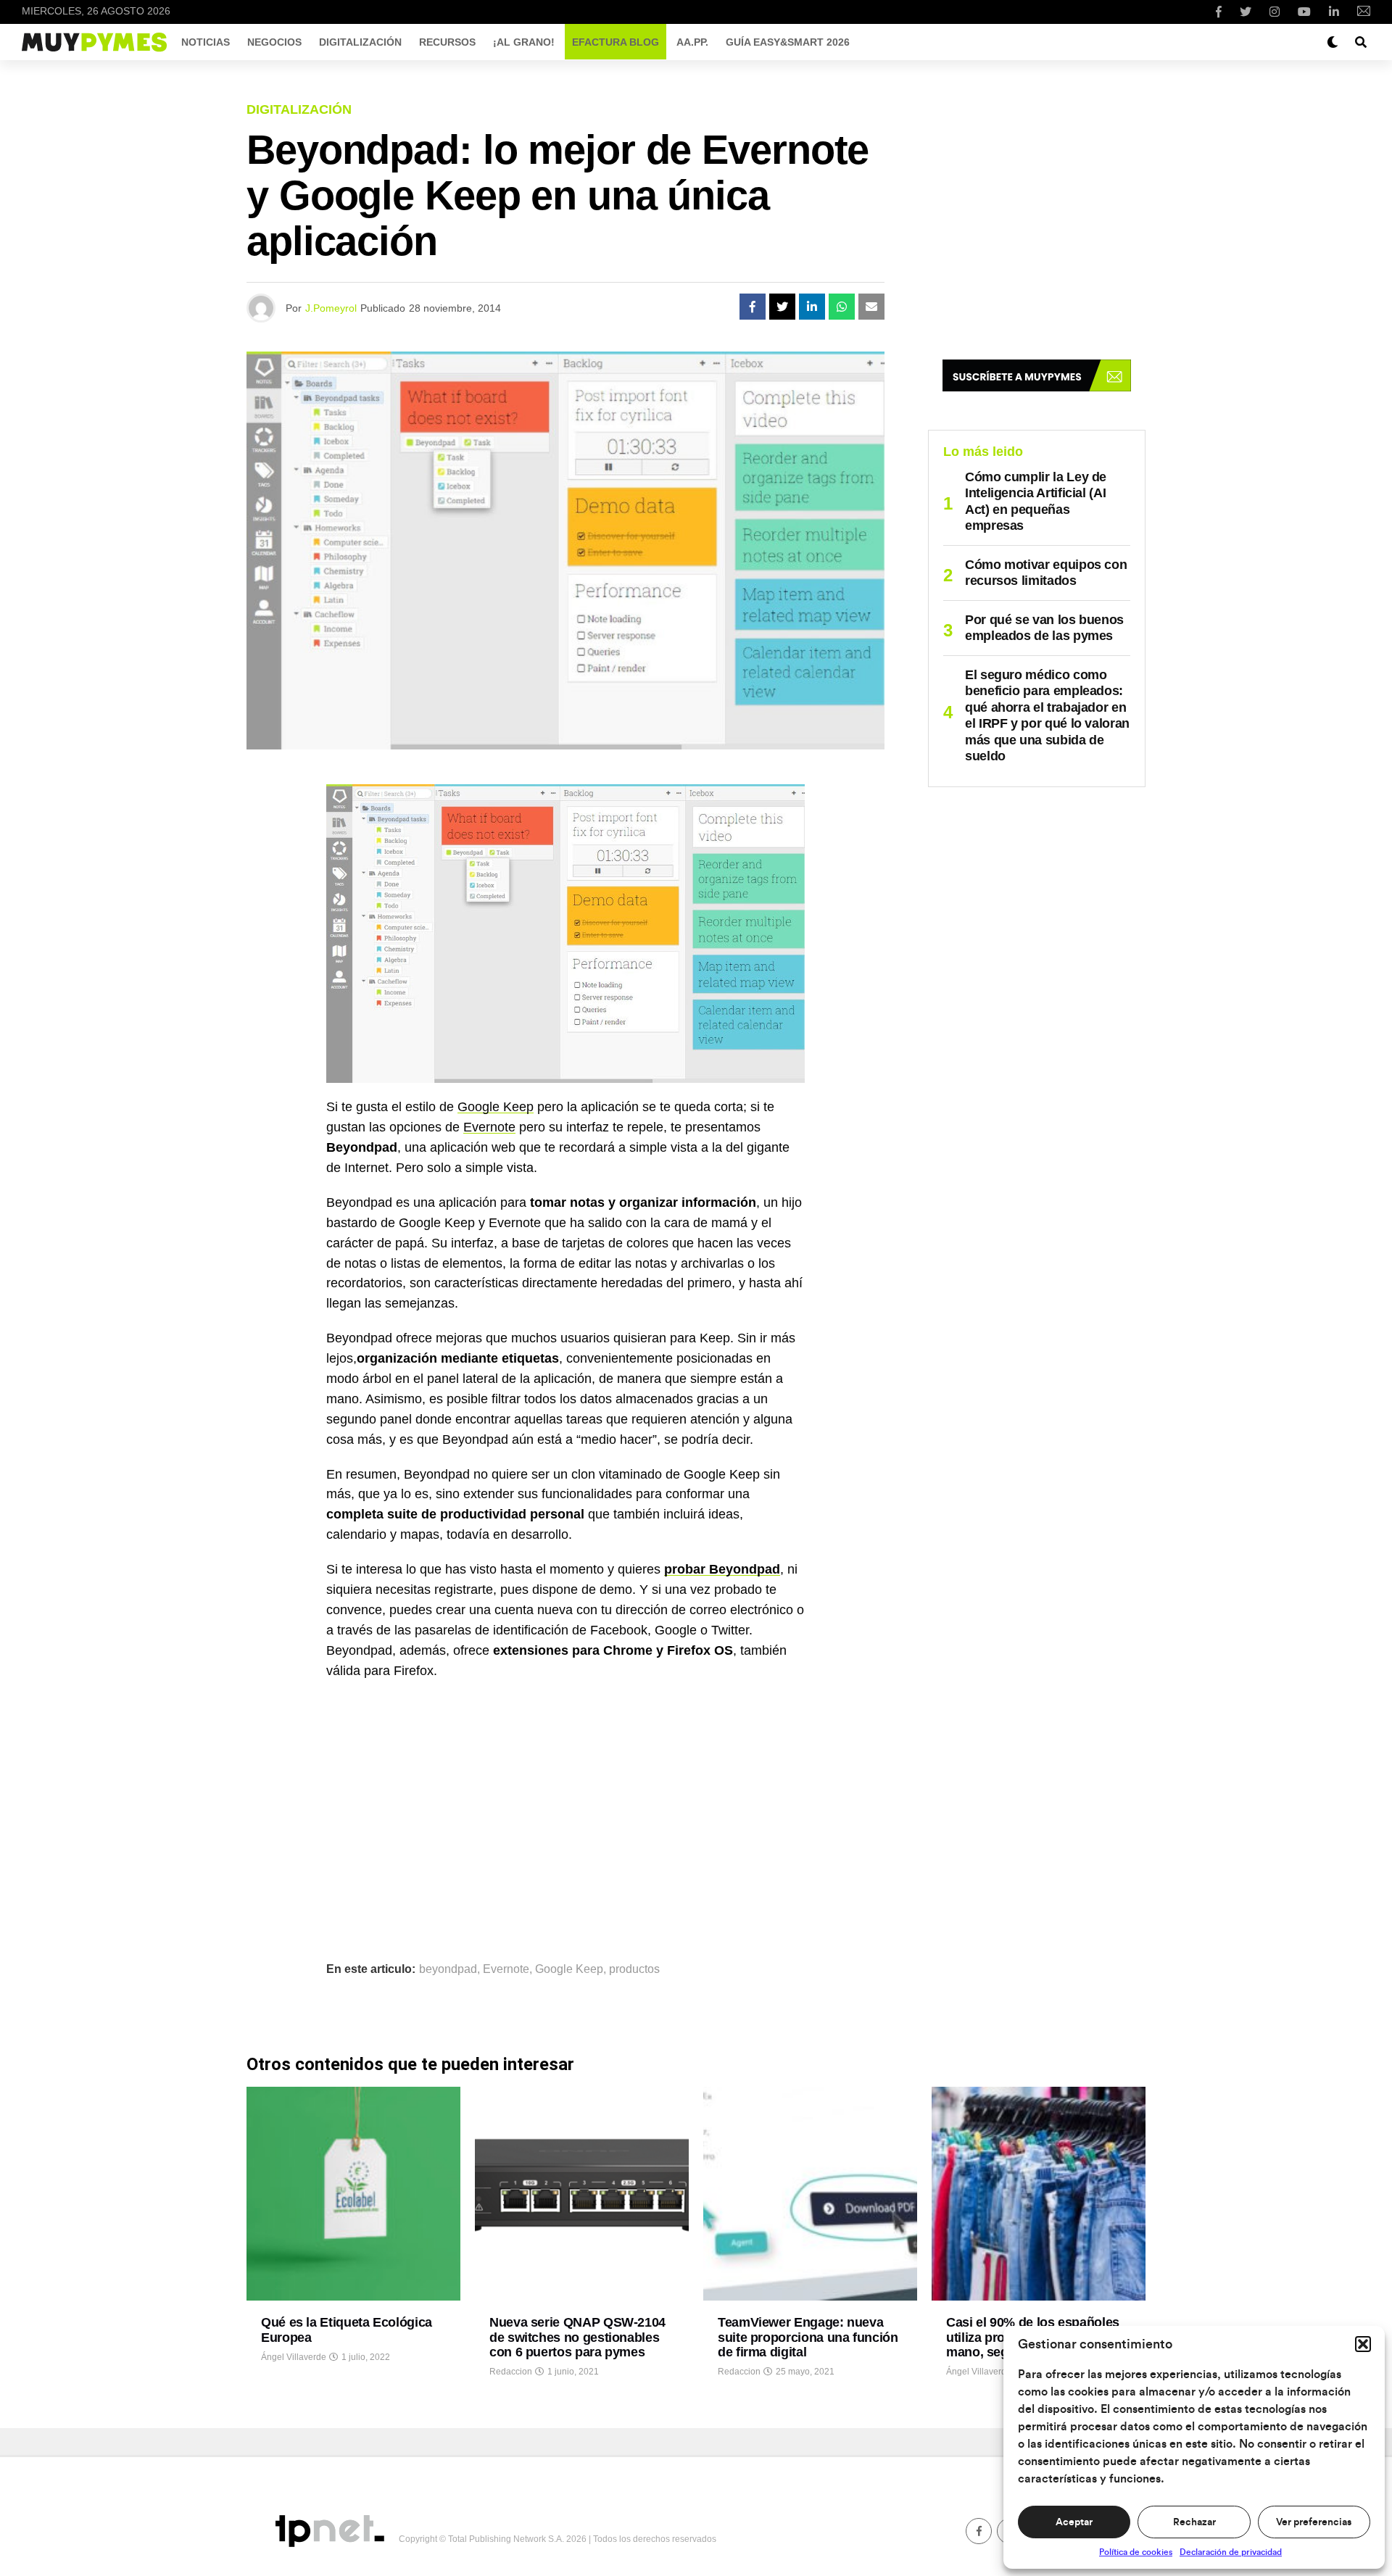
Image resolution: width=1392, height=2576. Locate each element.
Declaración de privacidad (1231, 2552)
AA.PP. (692, 42)
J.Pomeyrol (331, 308)
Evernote (489, 1127)
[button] (1363, 2344)
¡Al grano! (524, 42)
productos (634, 1969)
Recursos (447, 42)
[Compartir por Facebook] (753, 307)
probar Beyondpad (722, 1569)
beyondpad (448, 1969)
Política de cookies (1136, 2552)
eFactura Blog (616, 42)
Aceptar (1074, 2522)
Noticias (206, 42)
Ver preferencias (1314, 2522)
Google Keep (496, 1107)
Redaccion (511, 2372)
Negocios (274, 42)
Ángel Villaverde (294, 2357)
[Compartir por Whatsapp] (842, 307)
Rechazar (1194, 2522)
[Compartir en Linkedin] (812, 307)
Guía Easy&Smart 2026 (788, 42)
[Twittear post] (782, 307)
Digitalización (360, 42)
